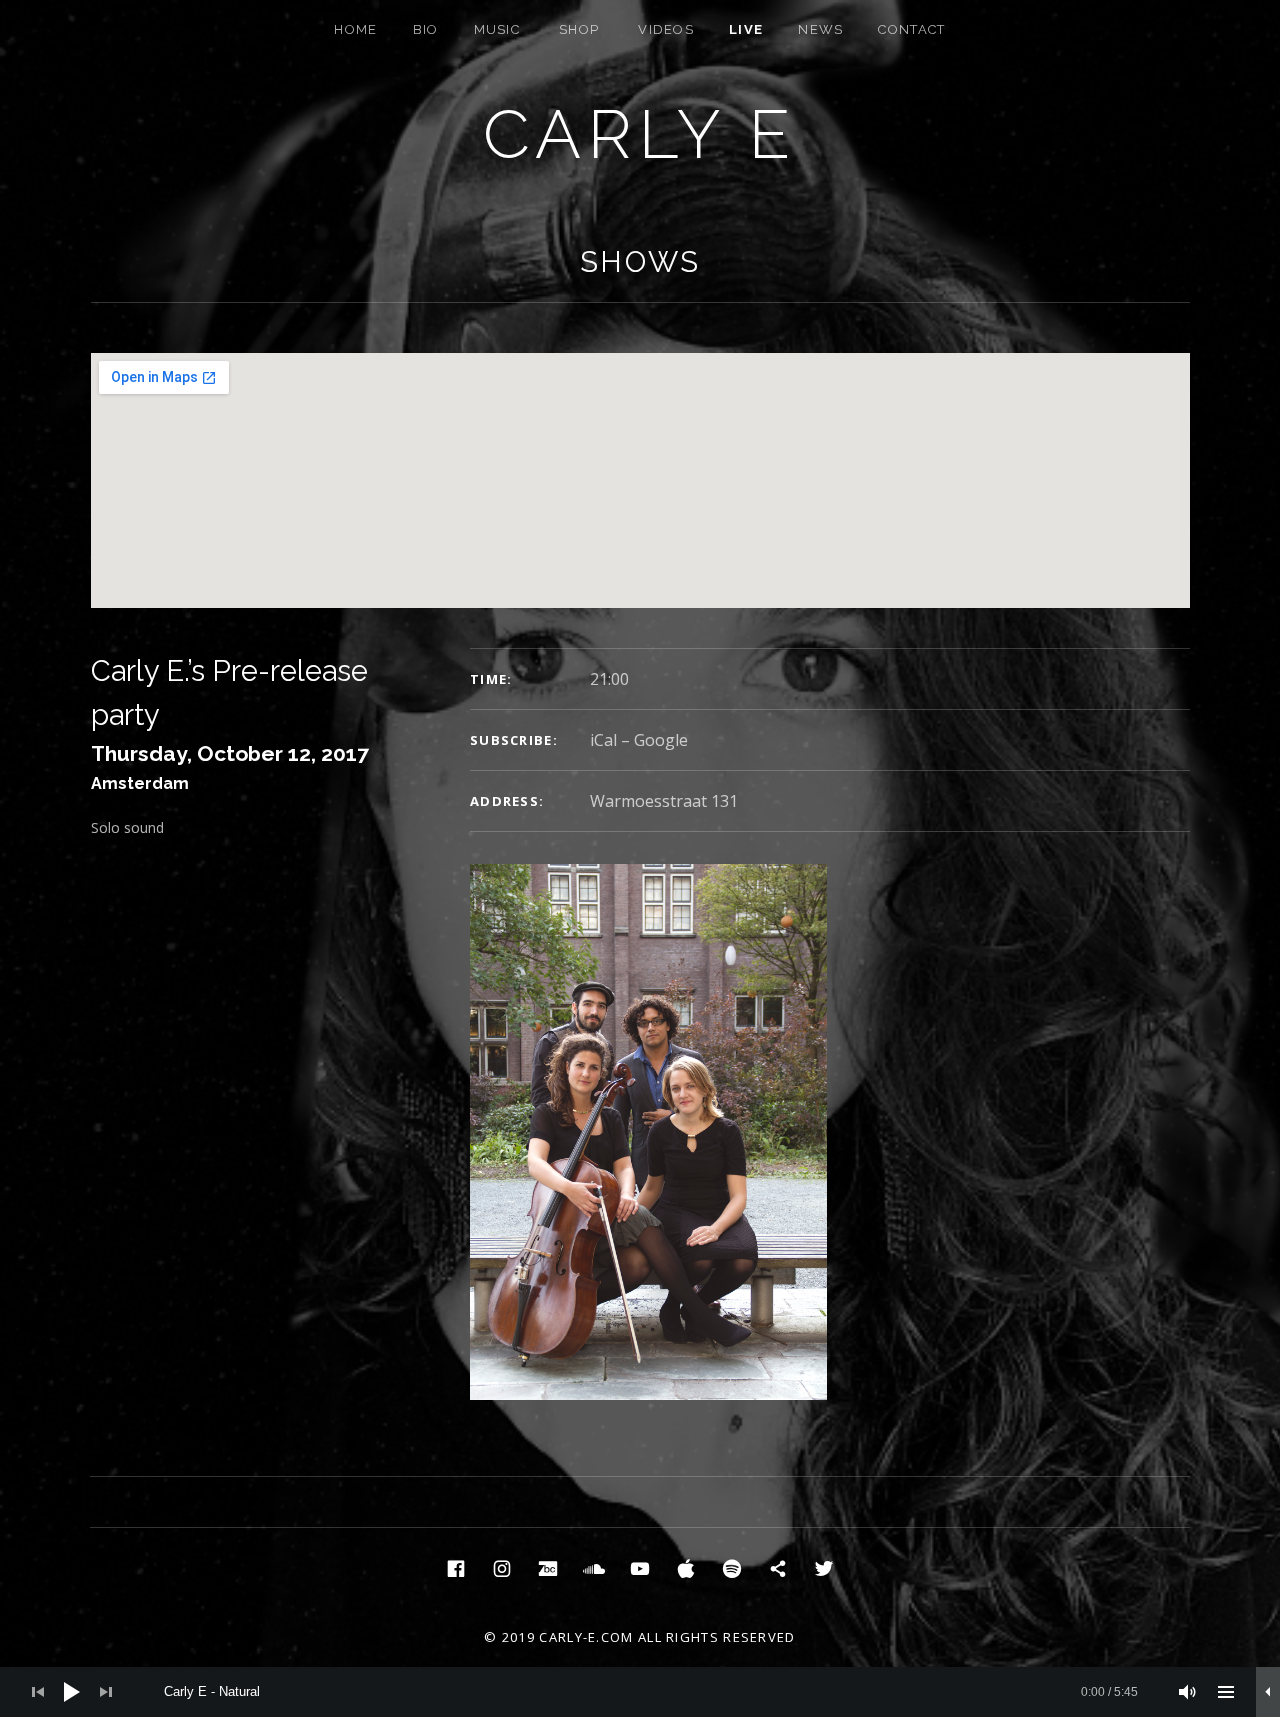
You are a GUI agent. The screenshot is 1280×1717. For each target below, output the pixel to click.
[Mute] (1188, 1692)
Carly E (640, 134)
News (820, 29)
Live (746, 29)
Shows (641, 262)
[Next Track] (106, 1692)
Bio (426, 29)
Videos (666, 29)
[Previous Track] (38, 1692)
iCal (603, 740)
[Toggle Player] (1268, 1692)
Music (497, 29)
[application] (640, 1692)
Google (661, 740)
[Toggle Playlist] (1226, 1692)
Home (355, 29)
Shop (579, 29)
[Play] (72, 1692)
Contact (911, 29)
